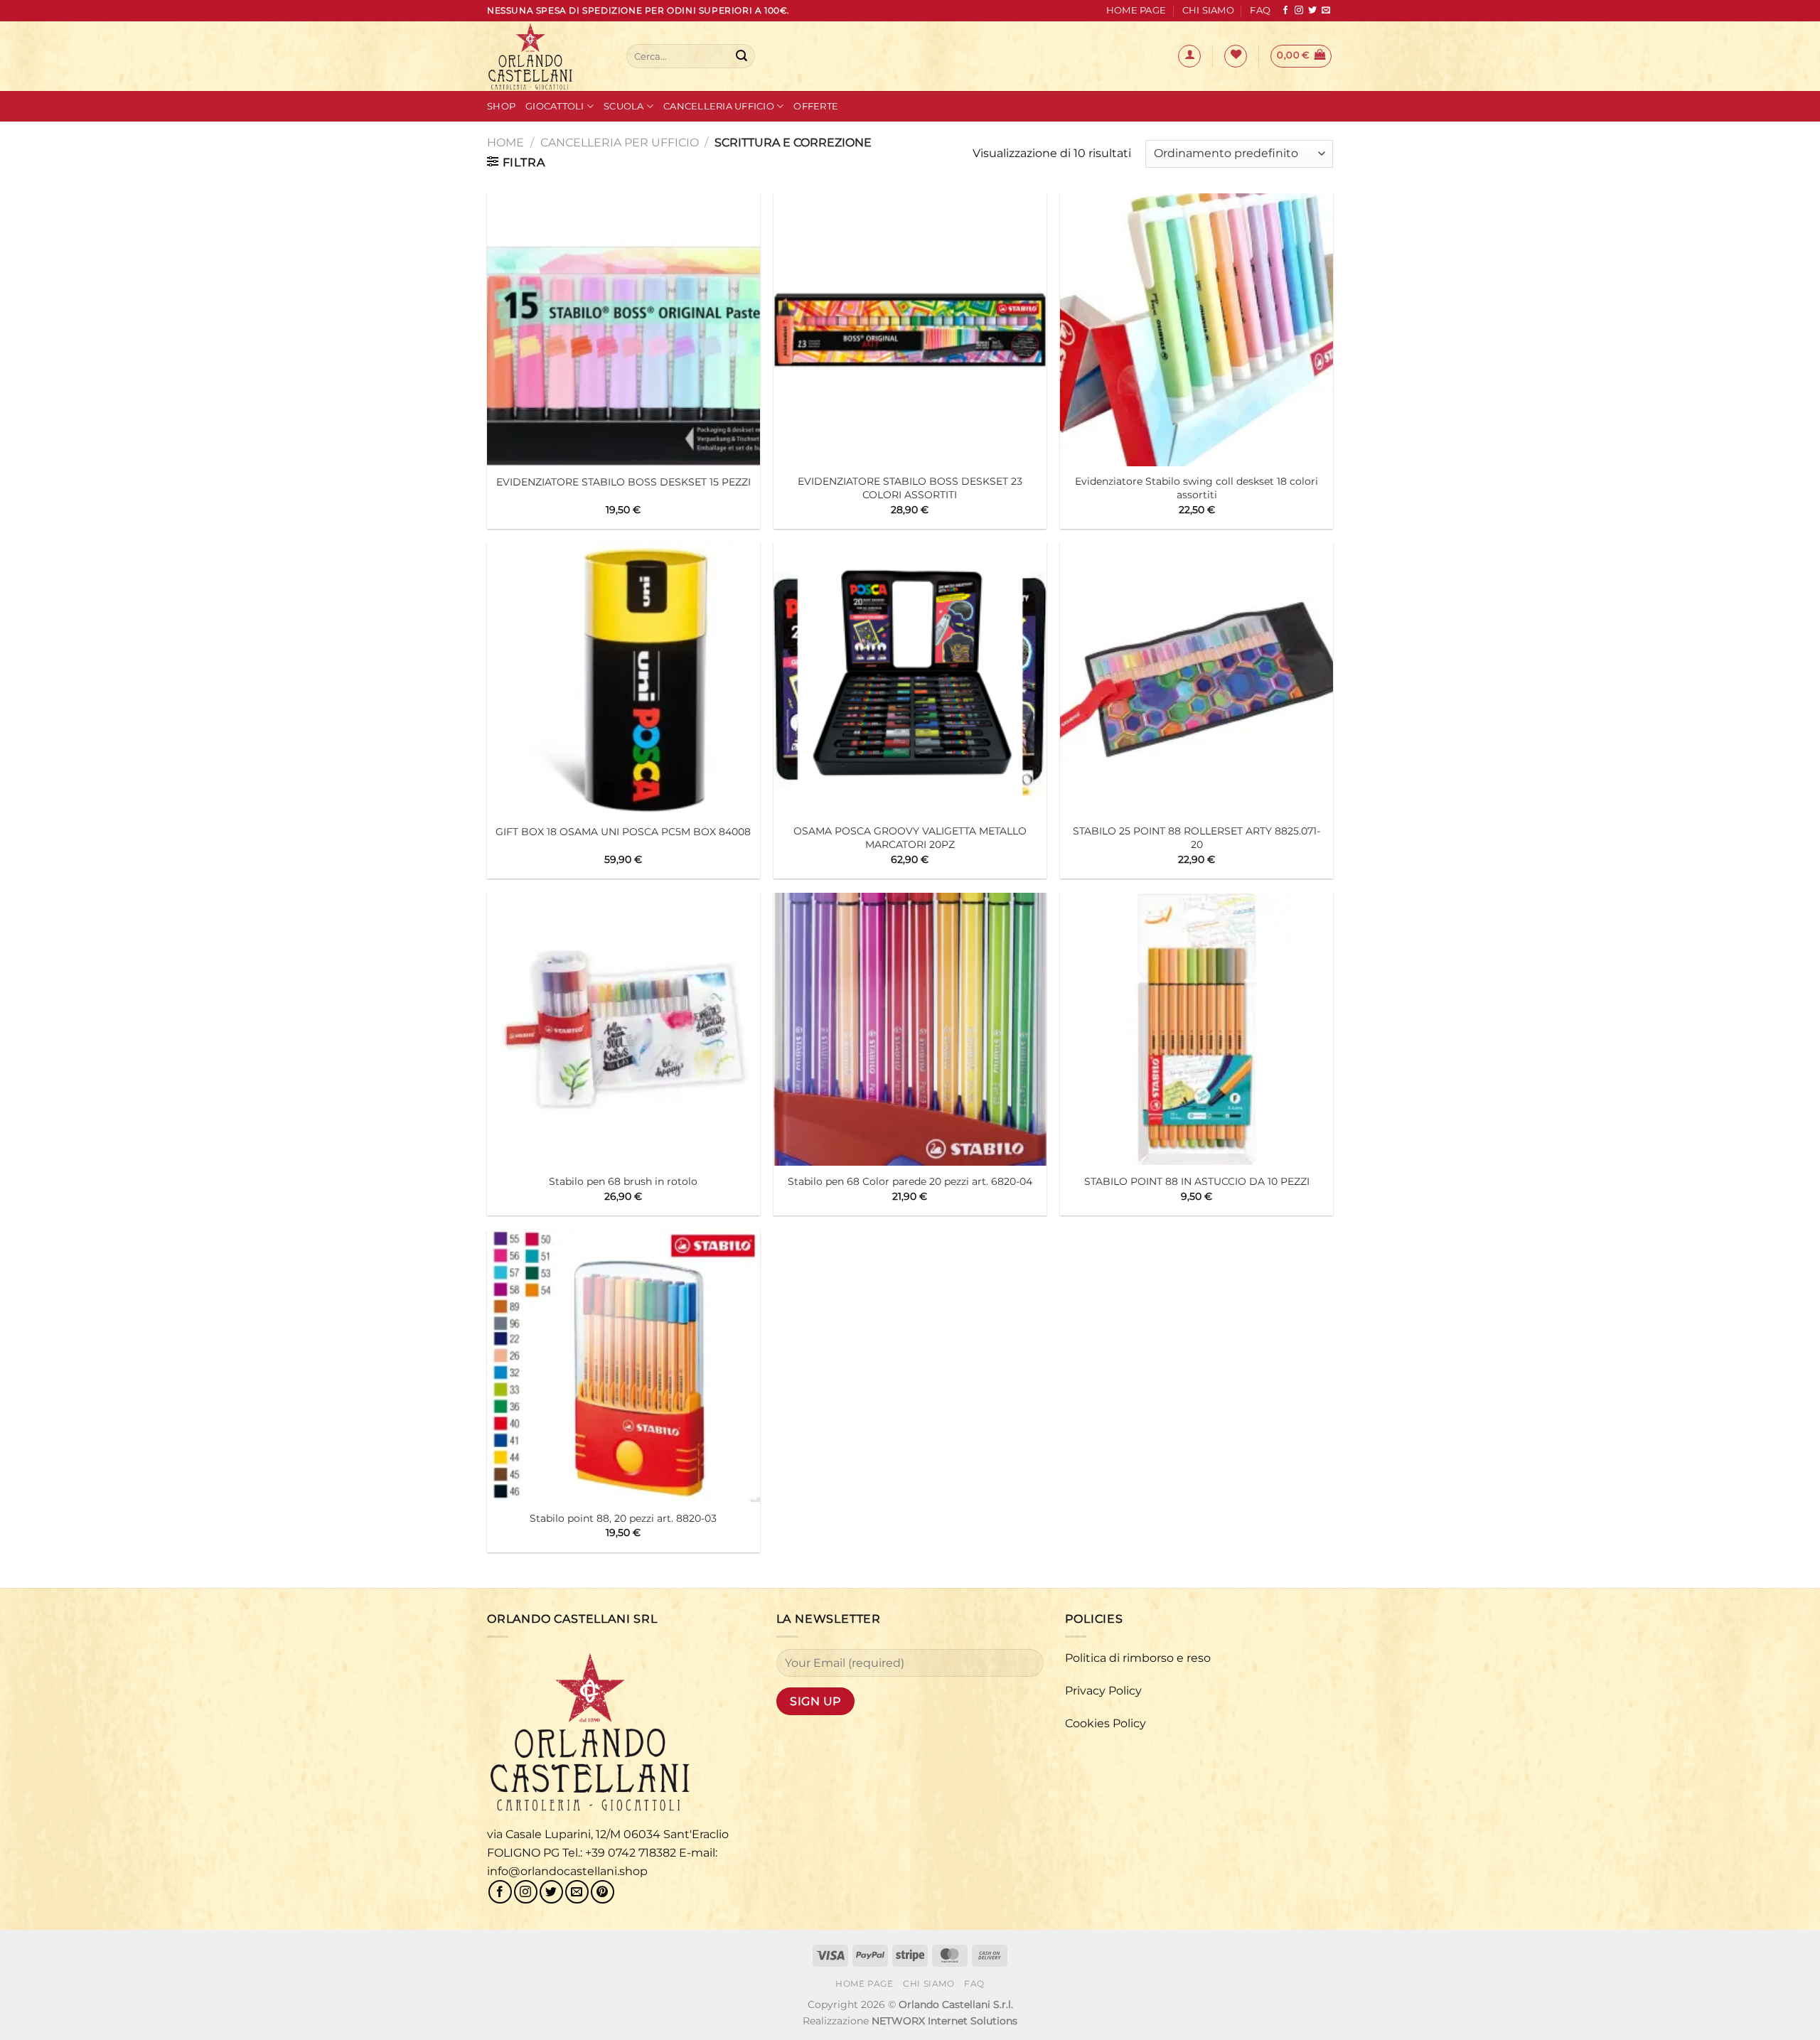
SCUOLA (624, 106)
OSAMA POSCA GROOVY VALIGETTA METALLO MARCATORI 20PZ (910, 838)
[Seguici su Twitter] (1312, 11)
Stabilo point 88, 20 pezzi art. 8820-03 (623, 1518)
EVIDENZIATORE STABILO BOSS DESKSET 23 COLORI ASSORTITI (910, 488)
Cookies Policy (1106, 1723)
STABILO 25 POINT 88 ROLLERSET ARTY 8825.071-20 (1197, 838)
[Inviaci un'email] (1326, 11)
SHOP (501, 106)
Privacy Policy (1103, 1691)
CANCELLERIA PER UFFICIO (620, 143)
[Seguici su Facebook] (1285, 11)
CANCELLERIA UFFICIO (719, 106)
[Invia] (742, 56)
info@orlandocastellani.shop (567, 1871)
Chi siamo (1208, 10)
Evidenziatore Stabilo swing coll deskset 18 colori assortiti (1197, 488)
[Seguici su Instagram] (1299, 11)
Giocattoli (555, 106)
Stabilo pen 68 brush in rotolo (623, 1181)
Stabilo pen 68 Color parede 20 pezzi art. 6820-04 (910, 1181)
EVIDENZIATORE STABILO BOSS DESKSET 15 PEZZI (623, 482)
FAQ (1260, 10)
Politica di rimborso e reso (1138, 1658)
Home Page (1136, 10)
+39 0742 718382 (631, 1853)
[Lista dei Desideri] (1236, 56)
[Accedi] (1189, 56)
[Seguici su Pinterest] (603, 1892)
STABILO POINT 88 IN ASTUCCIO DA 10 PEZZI (1197, 1181)
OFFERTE (816, 106)
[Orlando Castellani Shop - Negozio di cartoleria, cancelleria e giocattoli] (546, 56)
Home (505, 143)
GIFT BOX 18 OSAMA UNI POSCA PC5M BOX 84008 (623, 832)
